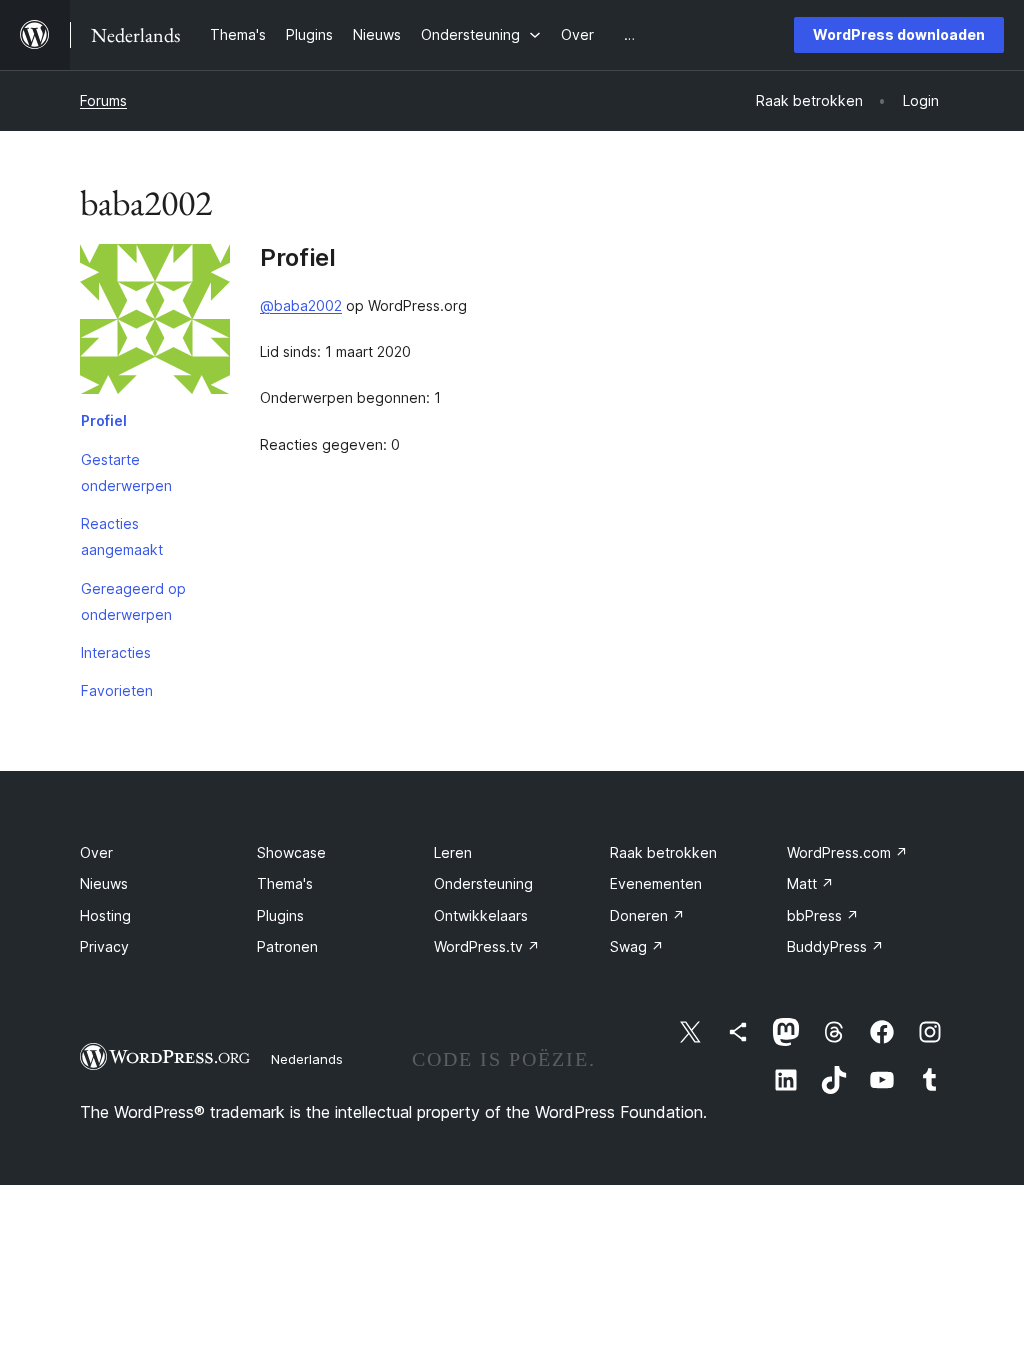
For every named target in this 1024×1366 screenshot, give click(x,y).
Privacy (104, 946)
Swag (637, 946)
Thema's (285, 883)
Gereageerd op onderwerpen (133, 601)
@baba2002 (301, 305)
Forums (103, 100)
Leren (453, 852)
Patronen (287, 946)
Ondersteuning (483, 883)
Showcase (291, 852)
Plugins (280, 915)
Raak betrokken (663, 852)
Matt (810, 883)
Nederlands (307, 1059)
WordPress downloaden (899, 34)
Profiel (104, 420)
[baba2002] (155, 323)
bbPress (823, 915)
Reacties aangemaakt (122, 536)
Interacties (116, 652)
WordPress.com (847, 852)
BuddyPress (835, 946)
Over (96, 852)
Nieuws (104, 883)
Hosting (105, 915)
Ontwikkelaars (481, 915)
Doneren (647, 915)
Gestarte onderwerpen (126, 472)
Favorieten (117, 690)
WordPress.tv (487, 946)
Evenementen (656, 883)
